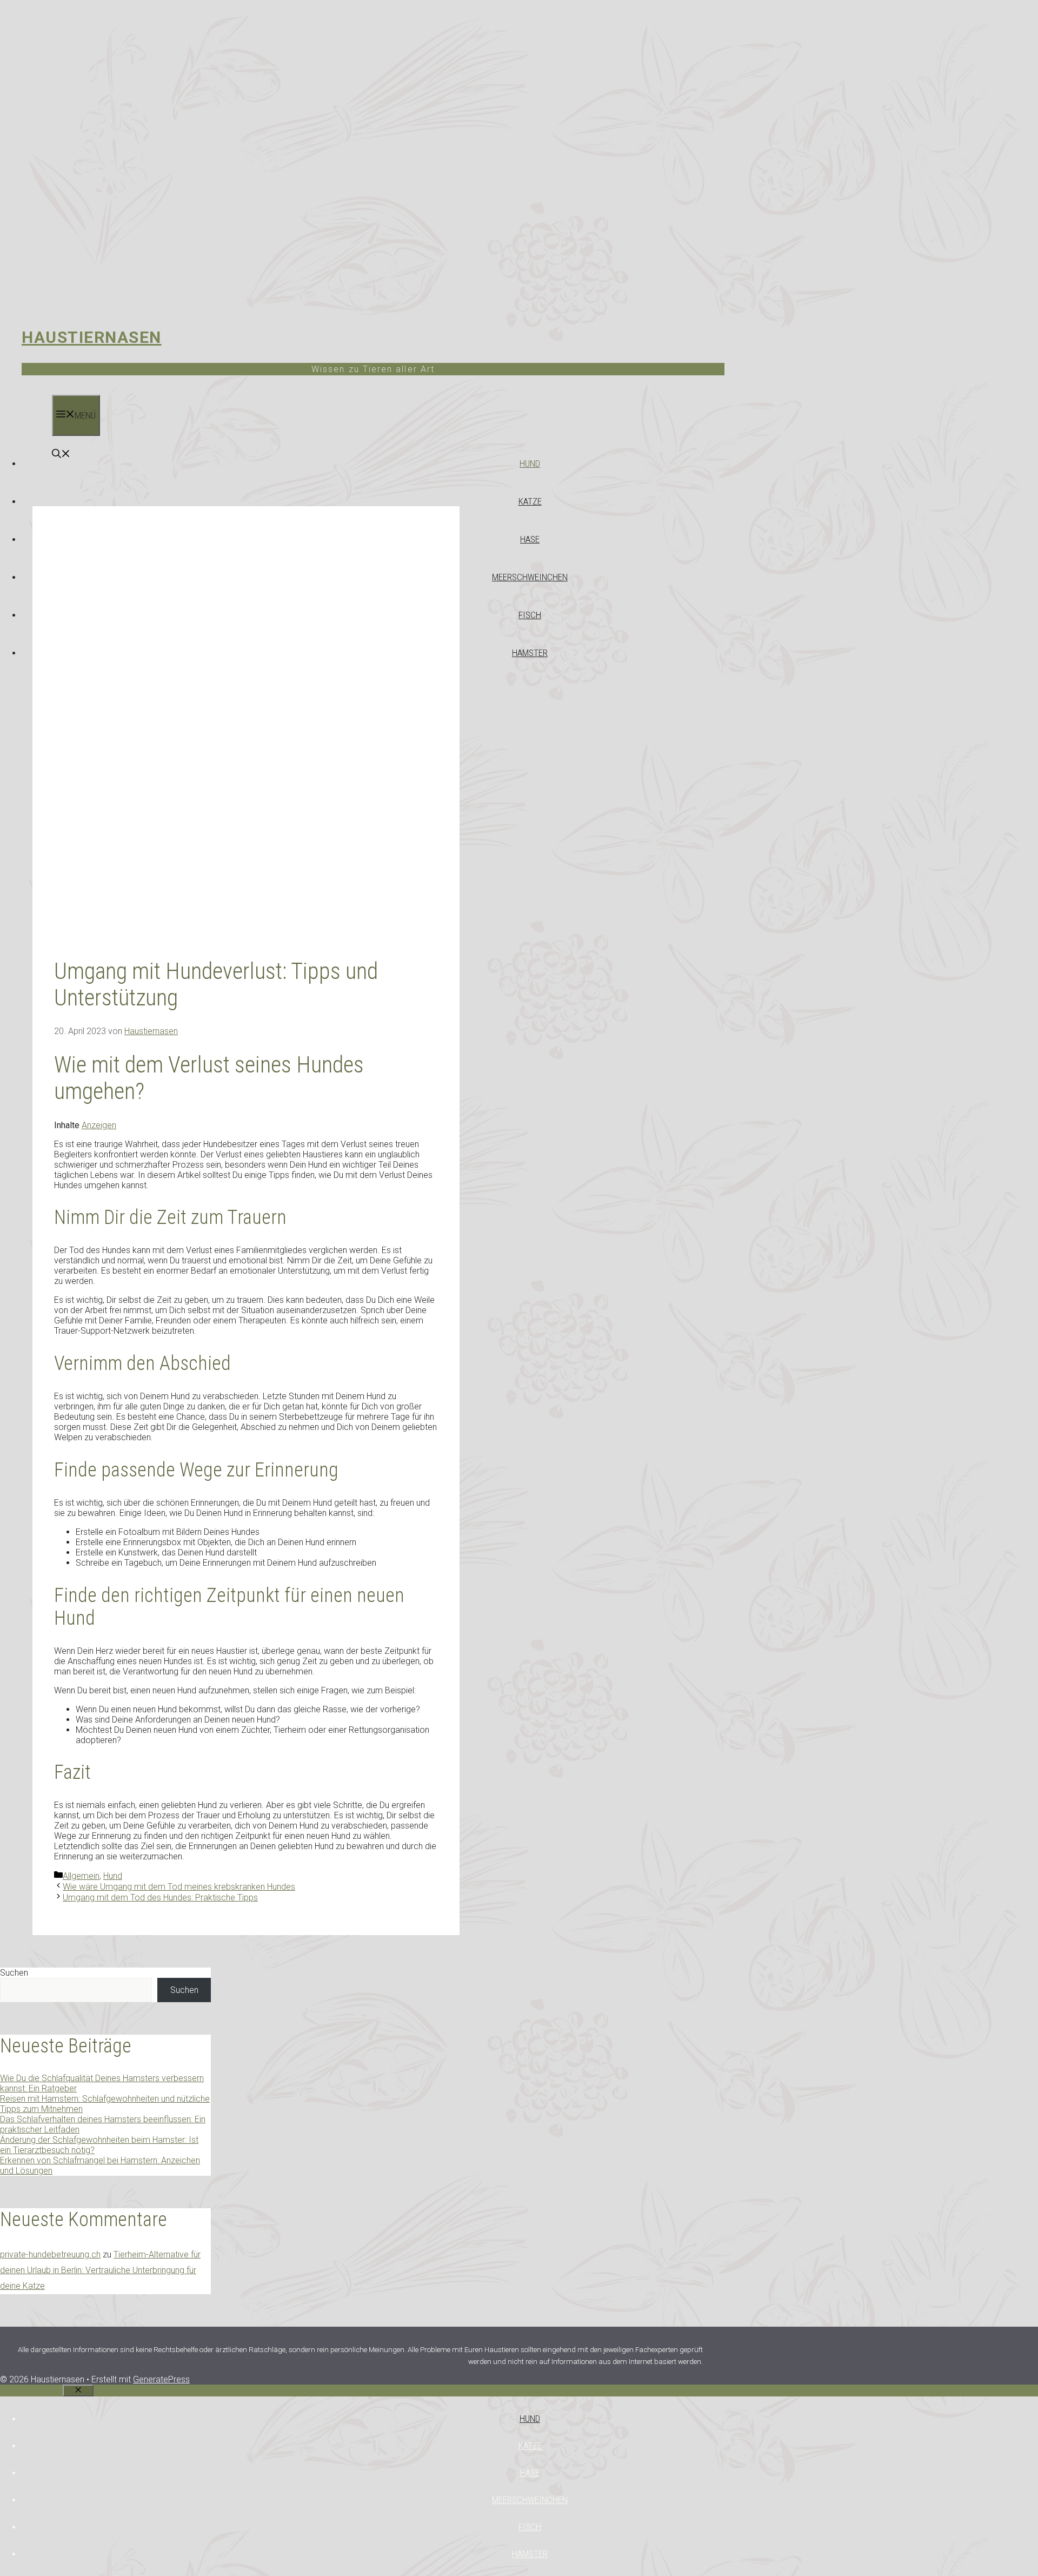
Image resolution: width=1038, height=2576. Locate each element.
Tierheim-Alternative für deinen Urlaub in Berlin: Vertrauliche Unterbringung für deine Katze (100, 2270)
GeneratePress (161, 2379)
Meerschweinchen (530, 577)
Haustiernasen (92, 337)
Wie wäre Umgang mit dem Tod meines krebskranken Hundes (179, 1887)
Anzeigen (99, 1125)
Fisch (530, 615)
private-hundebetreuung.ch (50, 2254)
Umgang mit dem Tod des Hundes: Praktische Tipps (160, 1898)
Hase (530, 539)
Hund (530, 463)
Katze (530, 501)
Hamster (530, 653)
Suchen (14, 1973)
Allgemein (81, 1876)
